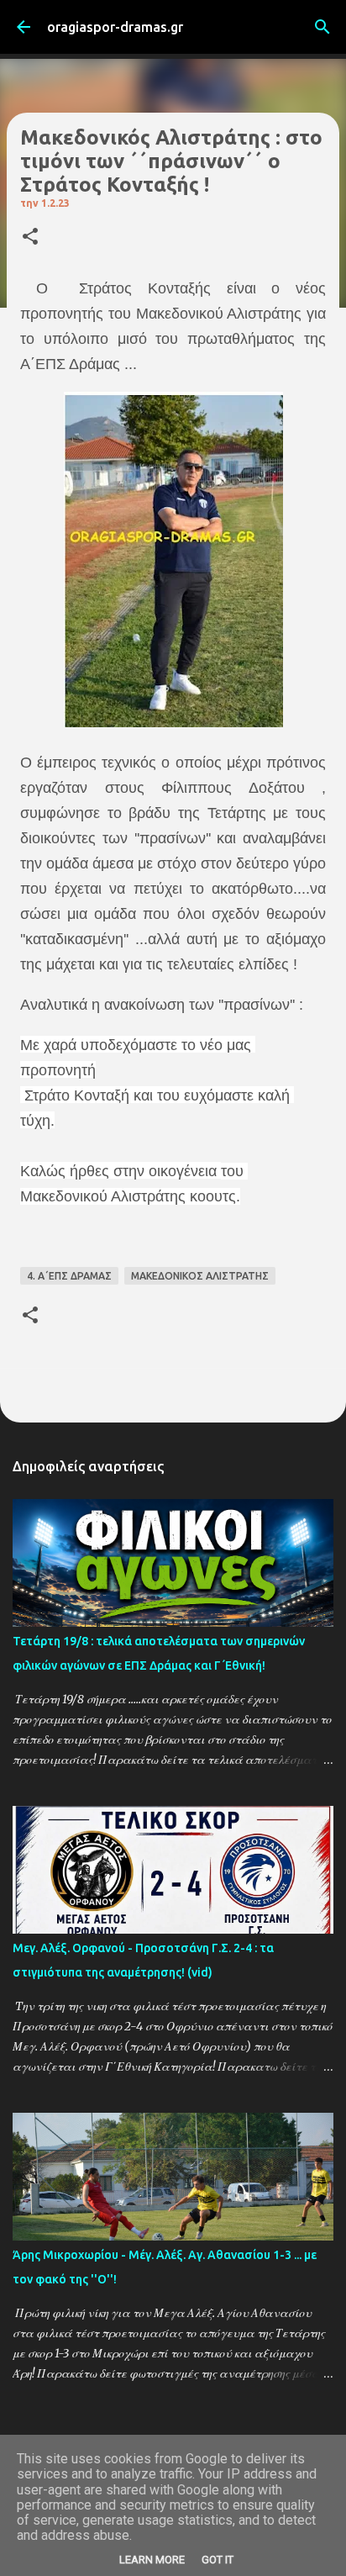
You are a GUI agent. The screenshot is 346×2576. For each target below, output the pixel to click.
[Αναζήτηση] (322, 27)
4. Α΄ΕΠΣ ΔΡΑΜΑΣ (69, 1276)
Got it (218, 2560)
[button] (30, 238)
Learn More (152, 2560)
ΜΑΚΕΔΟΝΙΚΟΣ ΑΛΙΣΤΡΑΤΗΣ (200, 1276)
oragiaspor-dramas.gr (115, 27)
